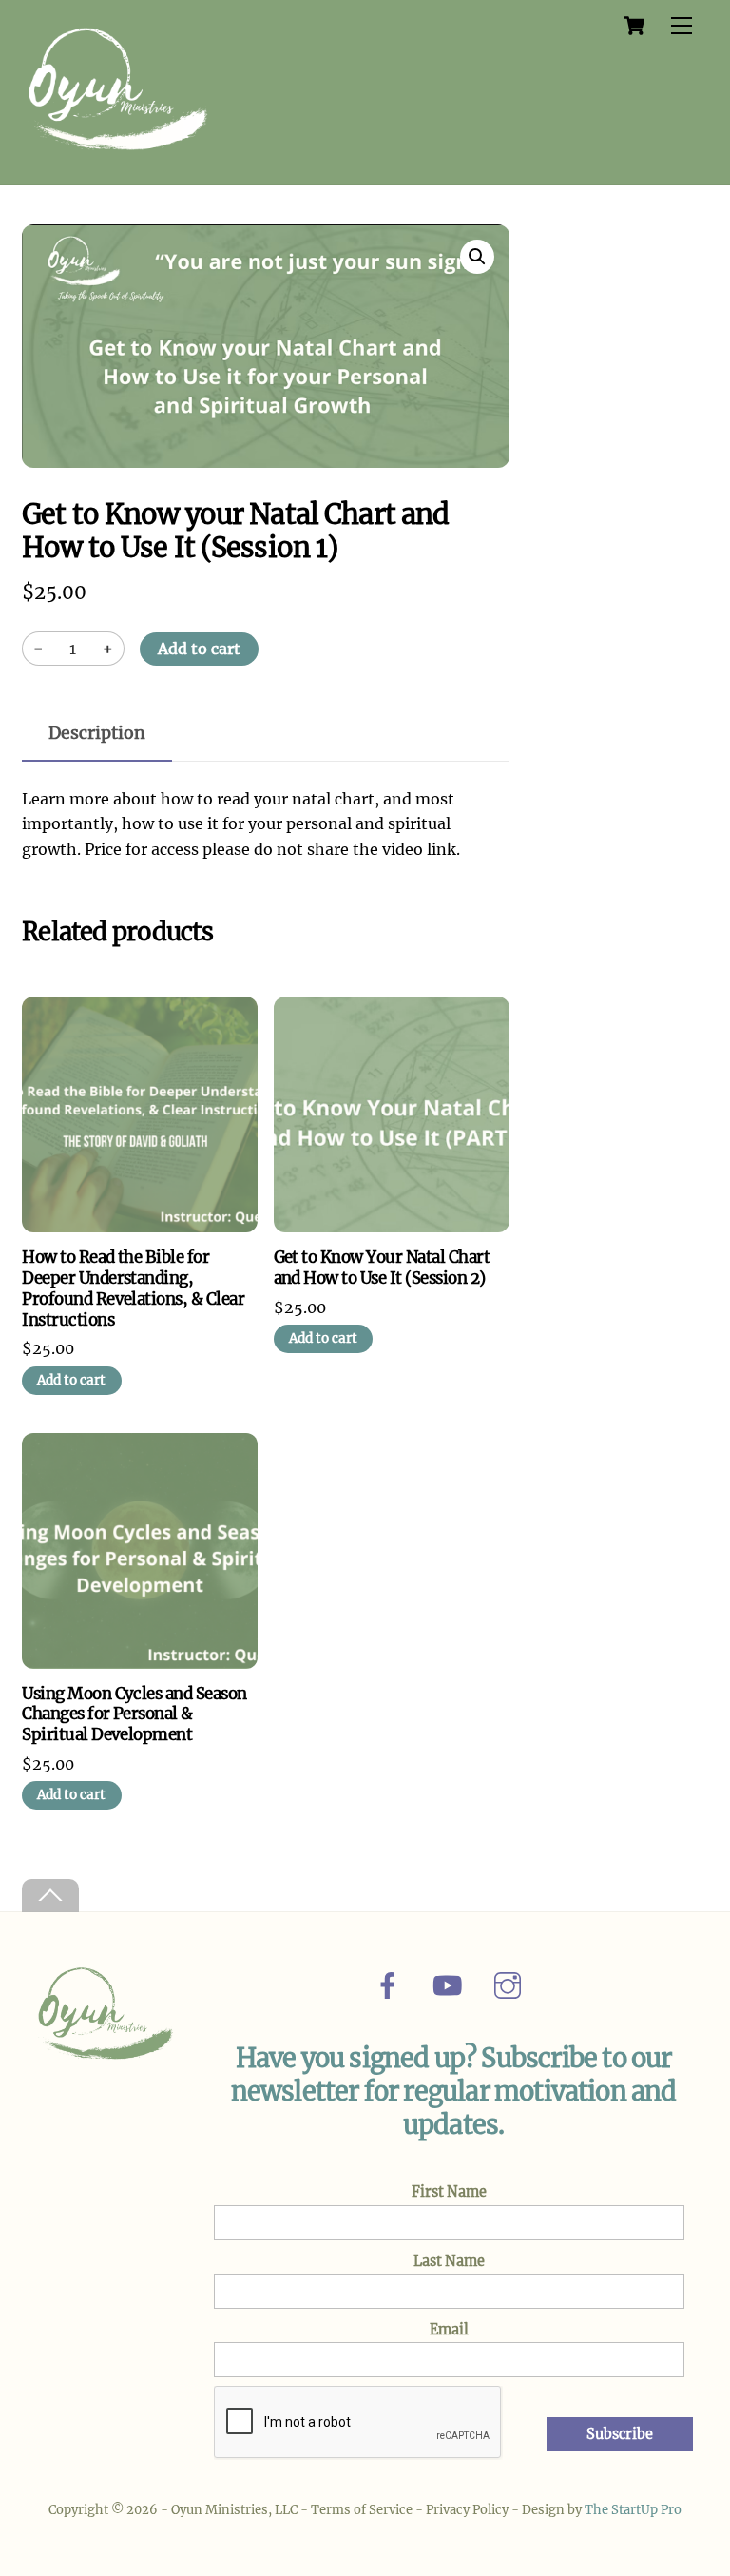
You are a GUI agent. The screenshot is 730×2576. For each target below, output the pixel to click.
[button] (477, 257)
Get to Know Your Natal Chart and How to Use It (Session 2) (382, 1268)
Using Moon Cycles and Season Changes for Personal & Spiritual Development (134, 1715)
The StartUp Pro (633, 2510)
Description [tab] (97, 733)
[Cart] (634, 26)
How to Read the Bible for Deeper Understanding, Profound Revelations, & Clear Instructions (133, 1289)
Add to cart (199, 649)
